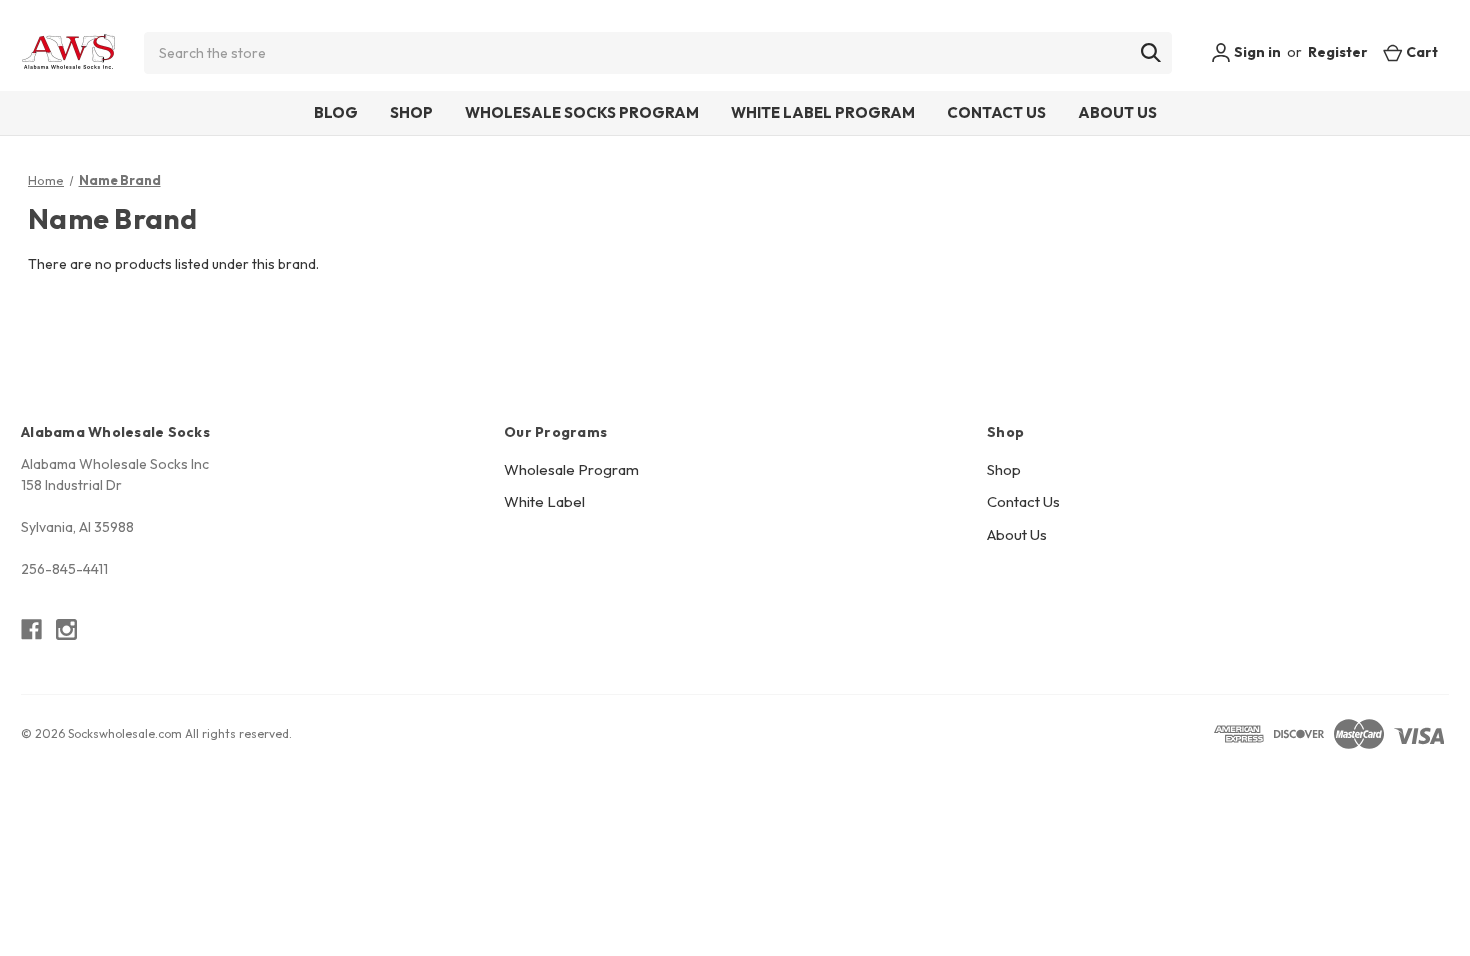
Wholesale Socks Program (582, 112)
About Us (1117, 112)
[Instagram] (66, 629)
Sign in (1256, 52)
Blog (336, 112)
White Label (544, 501)
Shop (411, 112)
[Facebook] (31, 629)
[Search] (1151, 53)
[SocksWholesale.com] (68, 53)
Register (1338, 52)
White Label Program (823, 112)
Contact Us (996, 112)
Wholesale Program (571, 469)
